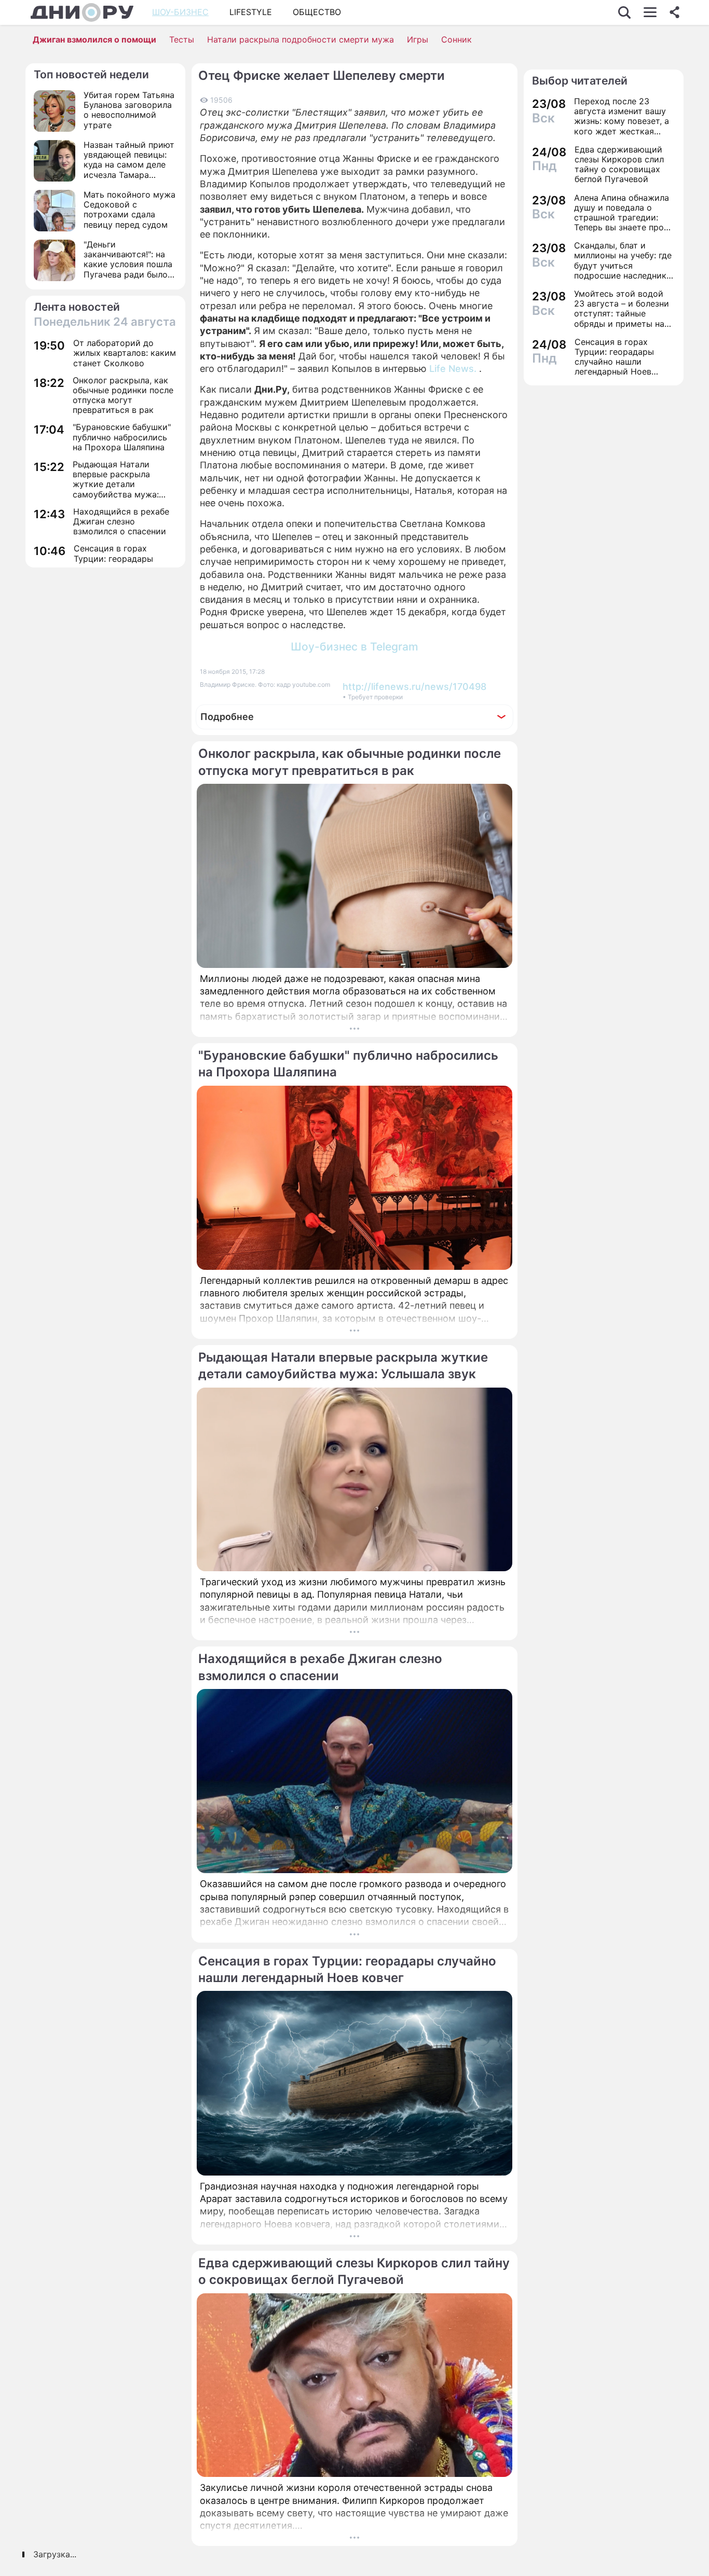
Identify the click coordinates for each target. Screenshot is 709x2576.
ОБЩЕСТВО (317, 12)
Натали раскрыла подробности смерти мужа (301, 39)
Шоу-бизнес (180, 12)
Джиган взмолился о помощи (94, 39)
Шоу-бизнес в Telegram (354, 647)
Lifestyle (251, 12)
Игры (418, 39)
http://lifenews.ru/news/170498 (414, 687)
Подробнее (227, 717)
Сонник (456, 39)
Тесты (182, 39)
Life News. (453, 369)
